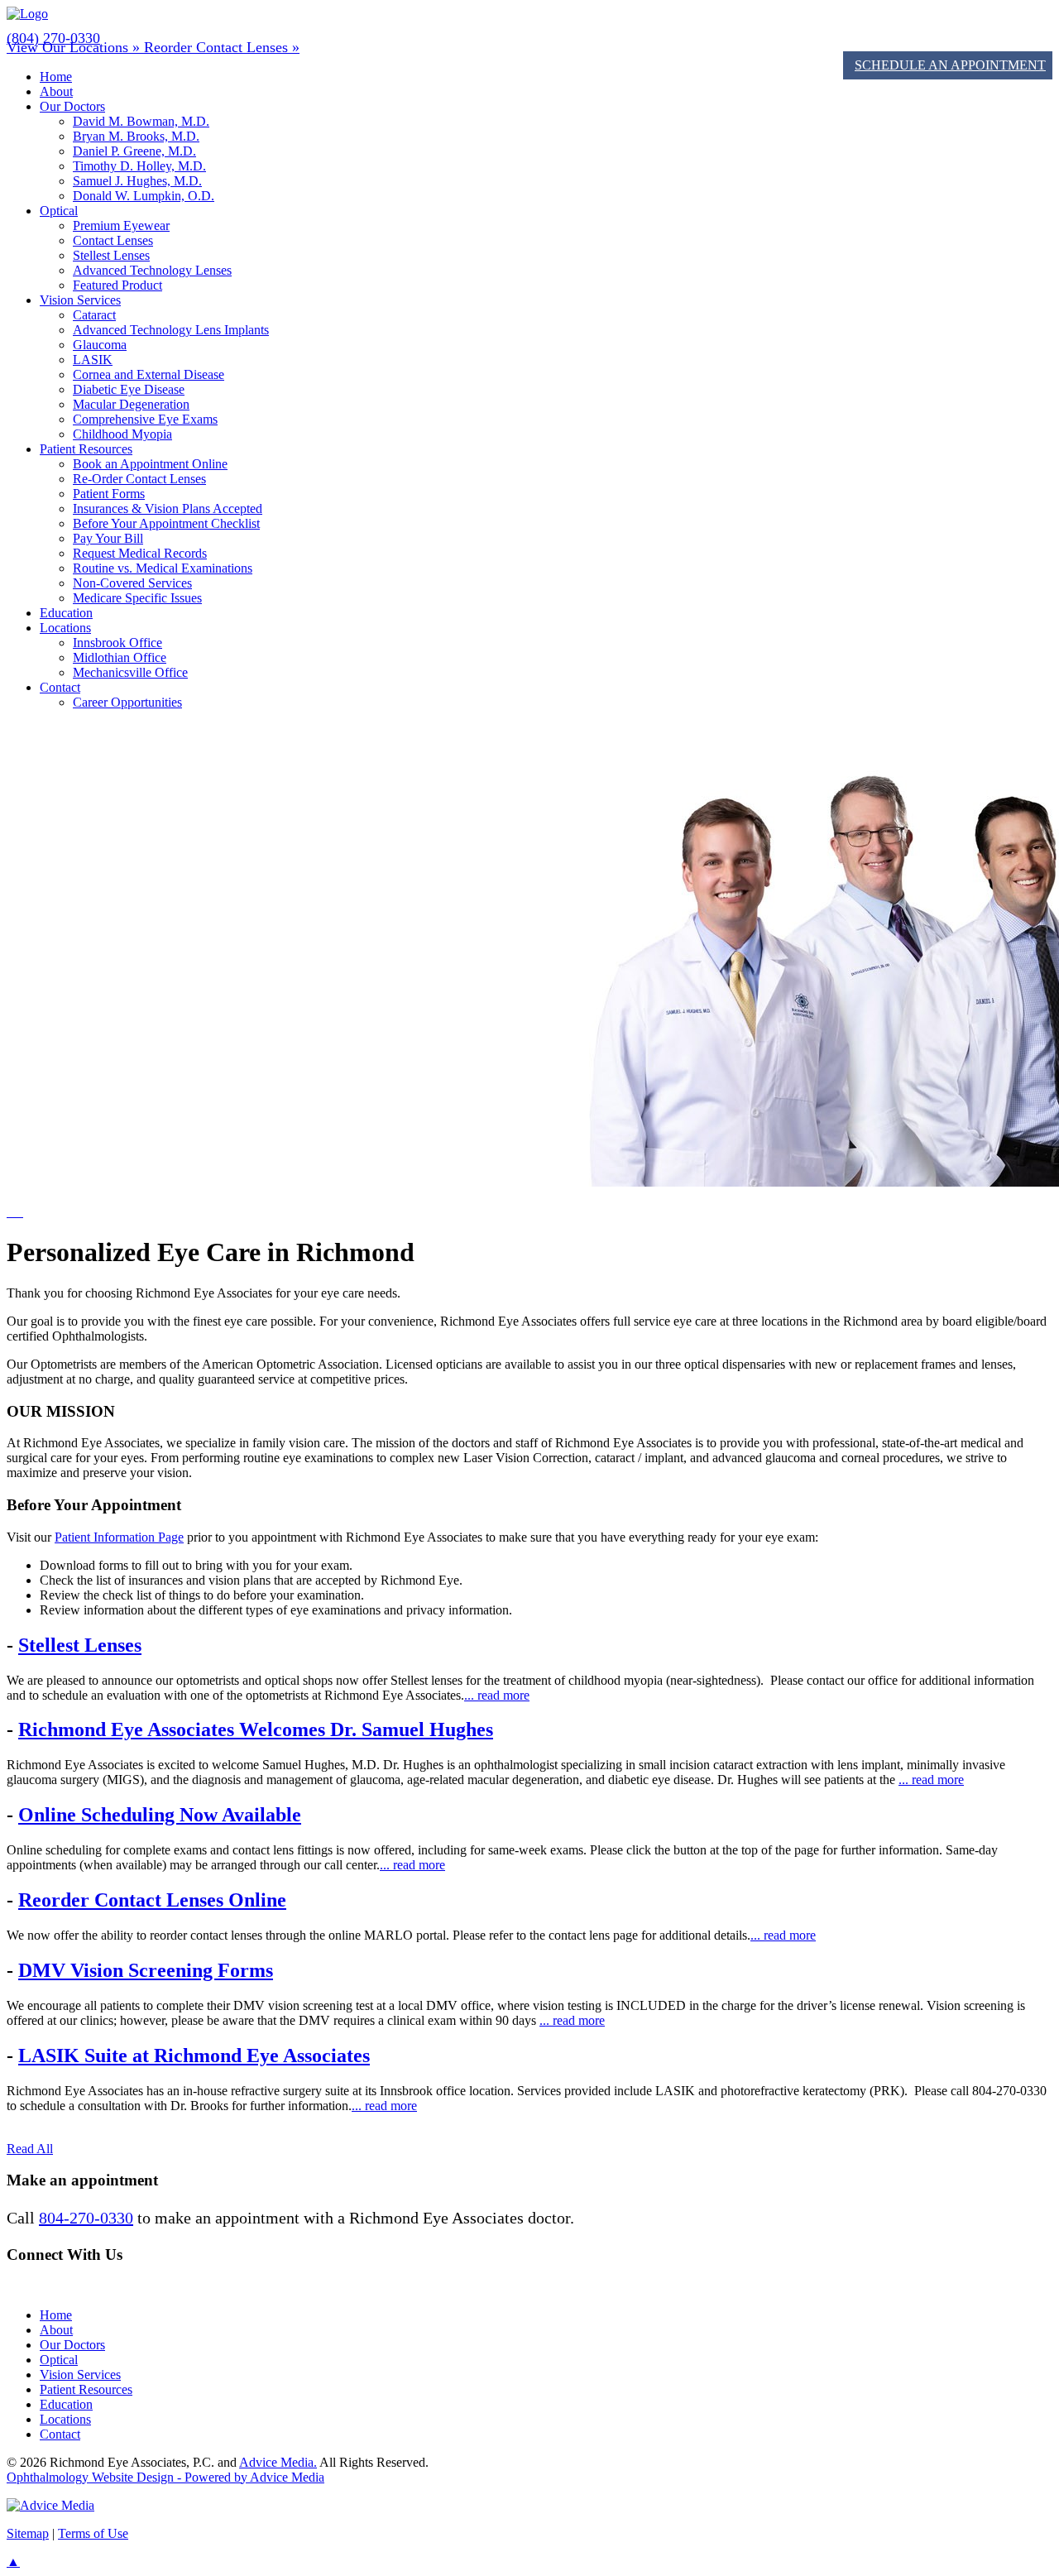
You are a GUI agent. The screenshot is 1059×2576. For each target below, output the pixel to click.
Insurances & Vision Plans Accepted (168, 508)
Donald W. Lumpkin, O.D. (144, 196)
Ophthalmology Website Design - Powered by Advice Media (165, 2477)
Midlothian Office (120, 657)
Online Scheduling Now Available (160, 1815)
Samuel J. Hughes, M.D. (137, 181)
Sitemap (28, 2533)
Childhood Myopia (122, 434)
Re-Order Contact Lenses (139, 479)
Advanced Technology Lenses (152, 270)
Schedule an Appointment (950, 65)
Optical (59, 211)
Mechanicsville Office (130, 672)
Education (66, 613)
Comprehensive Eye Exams (145, 419)
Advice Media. (278, 2462)
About (56, 91)
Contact (60, 687)
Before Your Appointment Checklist (166, 523)
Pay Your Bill (108, 538)
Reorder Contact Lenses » (222, 47)
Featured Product (117, 285)
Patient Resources (86, 449)
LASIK (93, 360)
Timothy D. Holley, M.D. (139, 166)
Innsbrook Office (117, 643)
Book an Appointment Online (150, 464)
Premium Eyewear (121, 225)
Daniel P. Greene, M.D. (134, 151)
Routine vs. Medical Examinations (163, 568)
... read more (497, 1695)
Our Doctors (72, 106)
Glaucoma (100, 345)
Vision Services (80, 300)
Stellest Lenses (111, 255)
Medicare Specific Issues (137, 598)
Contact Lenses (113, 240)
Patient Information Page (119, 1537)
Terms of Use (93, 2533)
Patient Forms (109, 494)
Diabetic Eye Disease (129, 389)
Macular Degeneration (131, 404)
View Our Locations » (75, 47)
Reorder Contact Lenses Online (152, 1900)
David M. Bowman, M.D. (141, 121)
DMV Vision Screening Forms (146, 1970)
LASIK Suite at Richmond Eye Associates (194, 2056)
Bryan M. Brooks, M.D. (136, 136)
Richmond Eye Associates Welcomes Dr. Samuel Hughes (256, 1729)
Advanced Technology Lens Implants (171, 330)
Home (56, 77)
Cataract (94, 315)
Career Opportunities (127, 702)
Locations (65, 628)
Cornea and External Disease (149, 374)
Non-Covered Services (132, 583)
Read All (30, 2149)
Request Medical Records (140, 553)
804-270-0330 (86, 2218)
